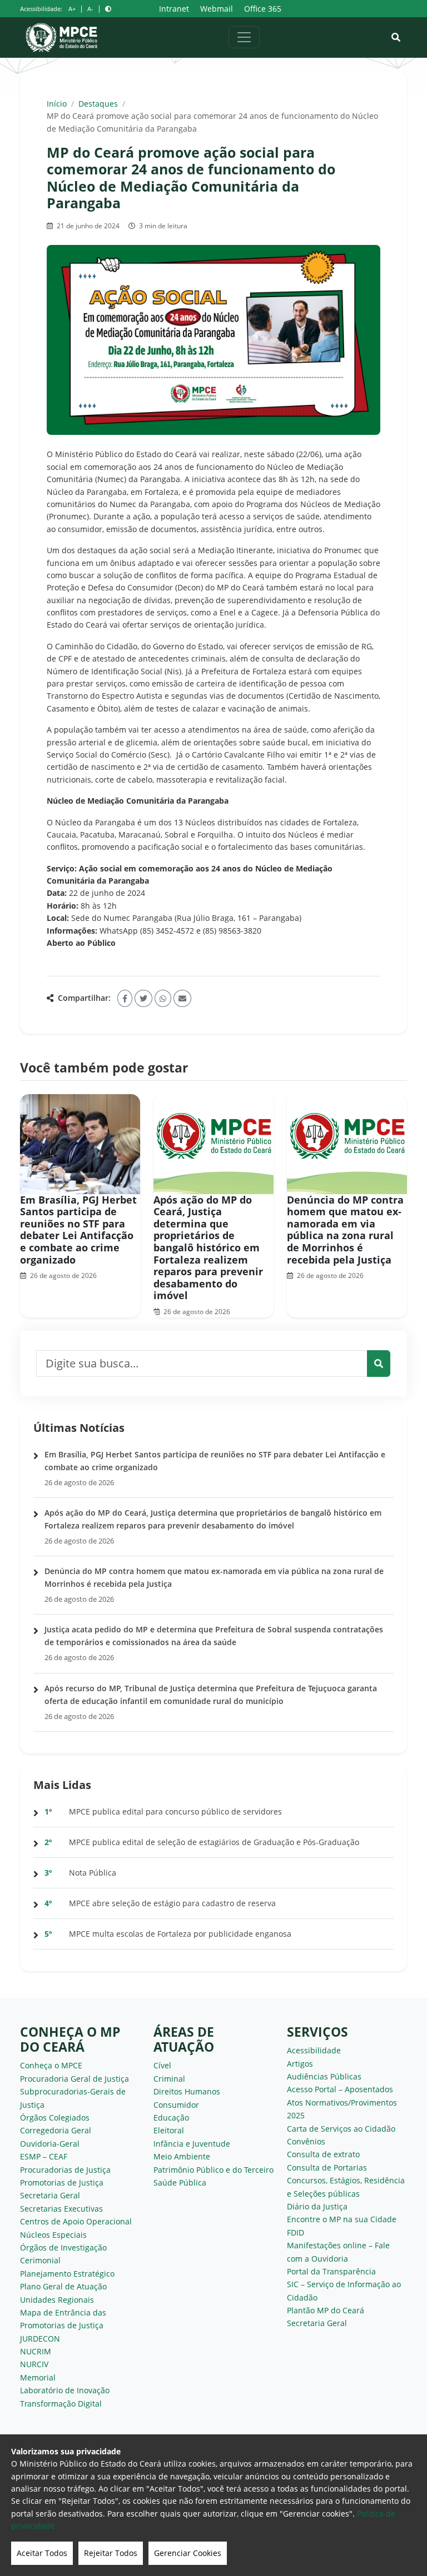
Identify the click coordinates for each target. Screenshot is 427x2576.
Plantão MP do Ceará (326, 2310)
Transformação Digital (61, 2404)
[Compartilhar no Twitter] (143, 998)
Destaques (98, 104)
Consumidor (176, 2105)
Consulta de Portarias (327, 2167)
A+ (72, 9)
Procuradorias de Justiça (65, 2170)
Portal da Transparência (331, 2271)
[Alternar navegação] (244, 37)
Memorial (38, 2377)
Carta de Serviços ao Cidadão (341, 2129)
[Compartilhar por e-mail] (182, 998)
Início (57, 104)
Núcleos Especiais (53, 2235)
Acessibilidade (314, 2050)
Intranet (174, 9)
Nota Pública (93, 1873)
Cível (162, 2065)
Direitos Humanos (187, 2091)
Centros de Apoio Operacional (76, 2221)
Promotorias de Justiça (62, 2182)
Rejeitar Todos (111, 2553)
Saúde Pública (180, 2182)
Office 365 (263, 9)
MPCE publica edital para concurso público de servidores (175, 1811)
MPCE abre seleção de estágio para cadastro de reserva (172, 1903)
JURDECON (40, 2339)
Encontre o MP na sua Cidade (342, 2219)
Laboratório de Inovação (65, 2390)
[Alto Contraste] (108, 9)
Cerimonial (40, 2260)
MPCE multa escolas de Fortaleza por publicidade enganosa (180, 1934)
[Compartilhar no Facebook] (125, 998)
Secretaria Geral (50, 2195)
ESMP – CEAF (44, 2156)
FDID (296, 2232)
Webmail (217, 9)
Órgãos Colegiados (55, 2118)
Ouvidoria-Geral (50, 2144)
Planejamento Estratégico (67, 2274)
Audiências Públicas (324, 2076)
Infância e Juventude (192, 2144)
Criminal (169, 2079)
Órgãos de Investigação (63, 2247)
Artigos (300, 2064)
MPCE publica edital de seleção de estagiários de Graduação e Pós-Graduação (214, 1842)
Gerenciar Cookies (188, 2553)
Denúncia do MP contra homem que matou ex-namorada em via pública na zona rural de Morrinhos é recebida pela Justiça (345, 1230)
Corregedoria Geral (56, 2130)
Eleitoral (169, 2130)
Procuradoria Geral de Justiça (75, 2079)
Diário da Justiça (317, 2206)
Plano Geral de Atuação (63, 2286)
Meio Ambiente (182, 2156)
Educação (171, 2118)
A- (90, 9)
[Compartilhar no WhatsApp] (163, 998)
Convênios (306, 2141)
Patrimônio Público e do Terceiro (213, 2170)
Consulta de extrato (323, 2154)
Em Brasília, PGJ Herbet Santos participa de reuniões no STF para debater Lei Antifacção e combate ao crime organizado (78, 1230)
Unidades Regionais (57, 2300)
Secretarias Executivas (61, 2209)
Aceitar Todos (42, 2553)
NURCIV (34, 2364)
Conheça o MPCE (51, 2065)
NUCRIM (36, 2351)
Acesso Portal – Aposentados (340, 2089)
